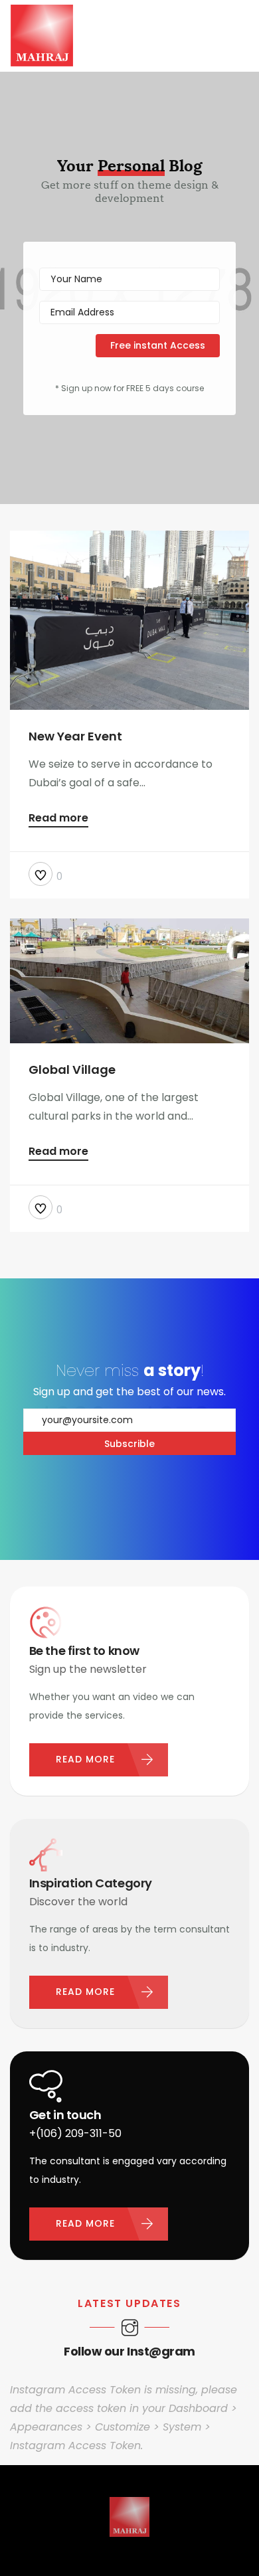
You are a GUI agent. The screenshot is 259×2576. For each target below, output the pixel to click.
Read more (58, 819)
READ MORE (85, 1759)
